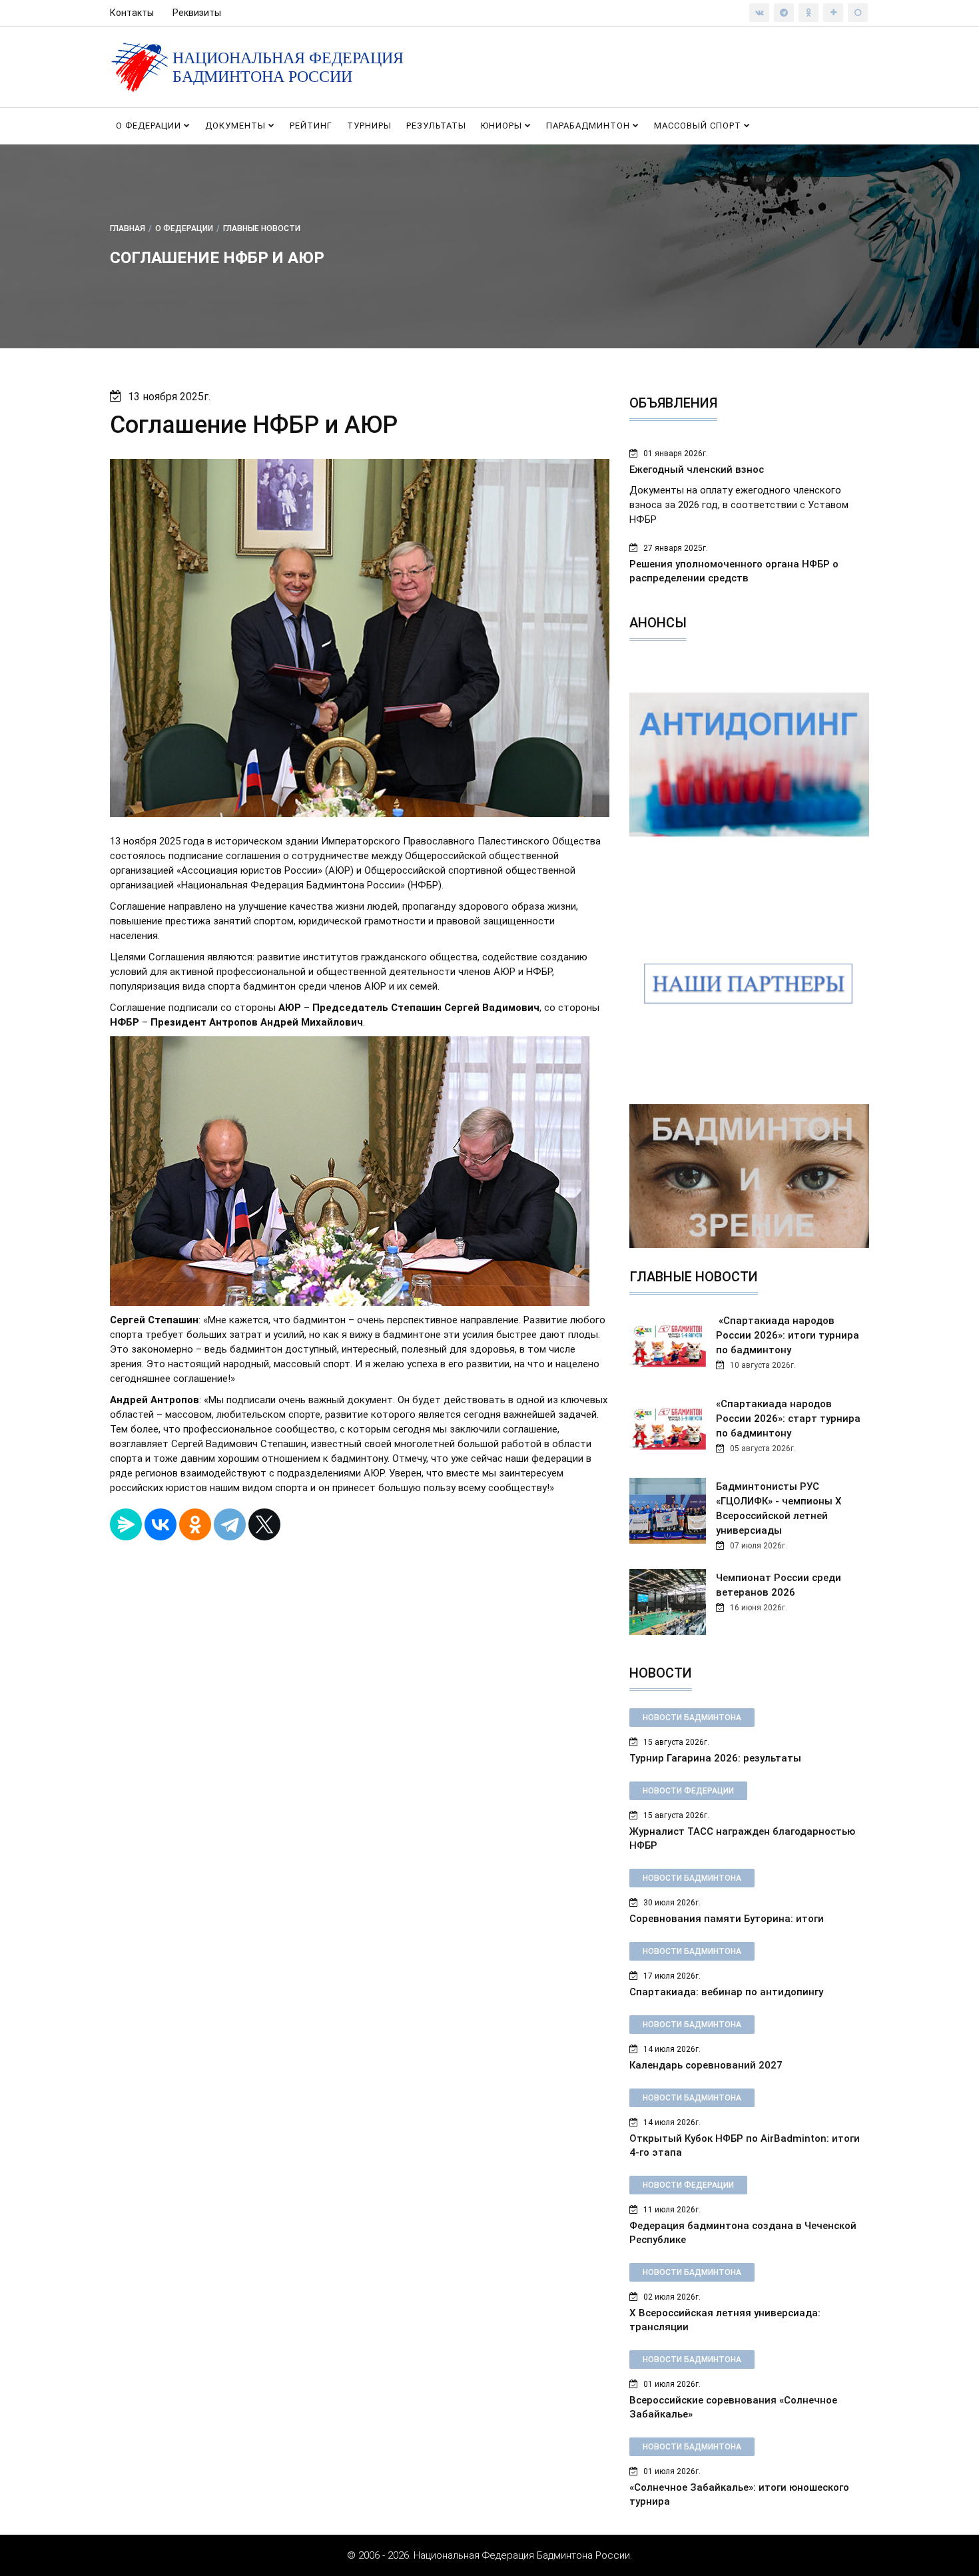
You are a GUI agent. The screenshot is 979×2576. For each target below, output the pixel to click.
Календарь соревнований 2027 (706, 2065)
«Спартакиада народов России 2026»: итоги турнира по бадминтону (788, 1335)
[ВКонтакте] (161, 1524)
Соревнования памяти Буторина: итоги (727, 1919)
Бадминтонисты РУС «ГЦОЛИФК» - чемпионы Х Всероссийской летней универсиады (779, 1508)
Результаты (436, 126)
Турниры (369, 126)
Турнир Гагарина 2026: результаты (715, 1758)
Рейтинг (311, 126)
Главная (128, 228)
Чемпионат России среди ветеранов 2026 (779, 1585)
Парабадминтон (589, 126)
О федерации (150, 126)
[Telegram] (230, 1524)
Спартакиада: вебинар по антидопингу (726, 1992)
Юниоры (503, 126)
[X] (264, 1524)
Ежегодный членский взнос (697, 470)
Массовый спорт (699, 126)
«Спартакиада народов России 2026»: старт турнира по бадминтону (788, 1419)
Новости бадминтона (692, 1718)
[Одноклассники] (195, 1524)
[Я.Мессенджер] (126, 1524)
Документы (237, 126)
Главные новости (262, 228)
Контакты (132, 13)
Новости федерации (688, 1791)
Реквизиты (197, 13)
